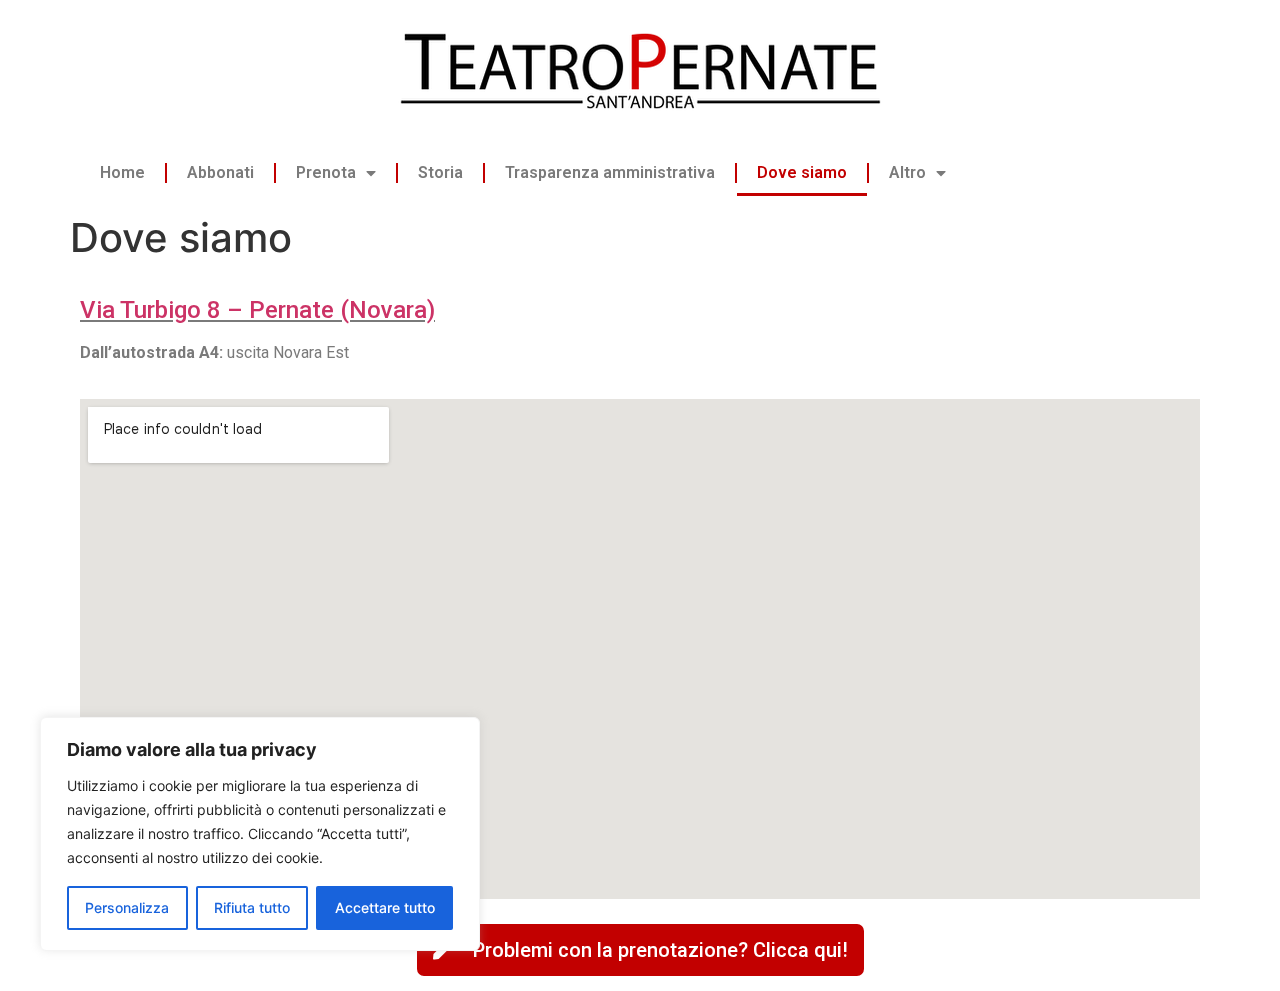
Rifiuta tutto (252, 907)
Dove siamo (802, 172)
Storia (440, 172)
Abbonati (220, 172)
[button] (640, 950)
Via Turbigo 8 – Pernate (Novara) (257, 310)
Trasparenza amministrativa (610, 172)
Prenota (326, 172)
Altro (907, 172)
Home (122, 172)
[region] (260, 834)
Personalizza (127, 907)
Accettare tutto (385, 907)
